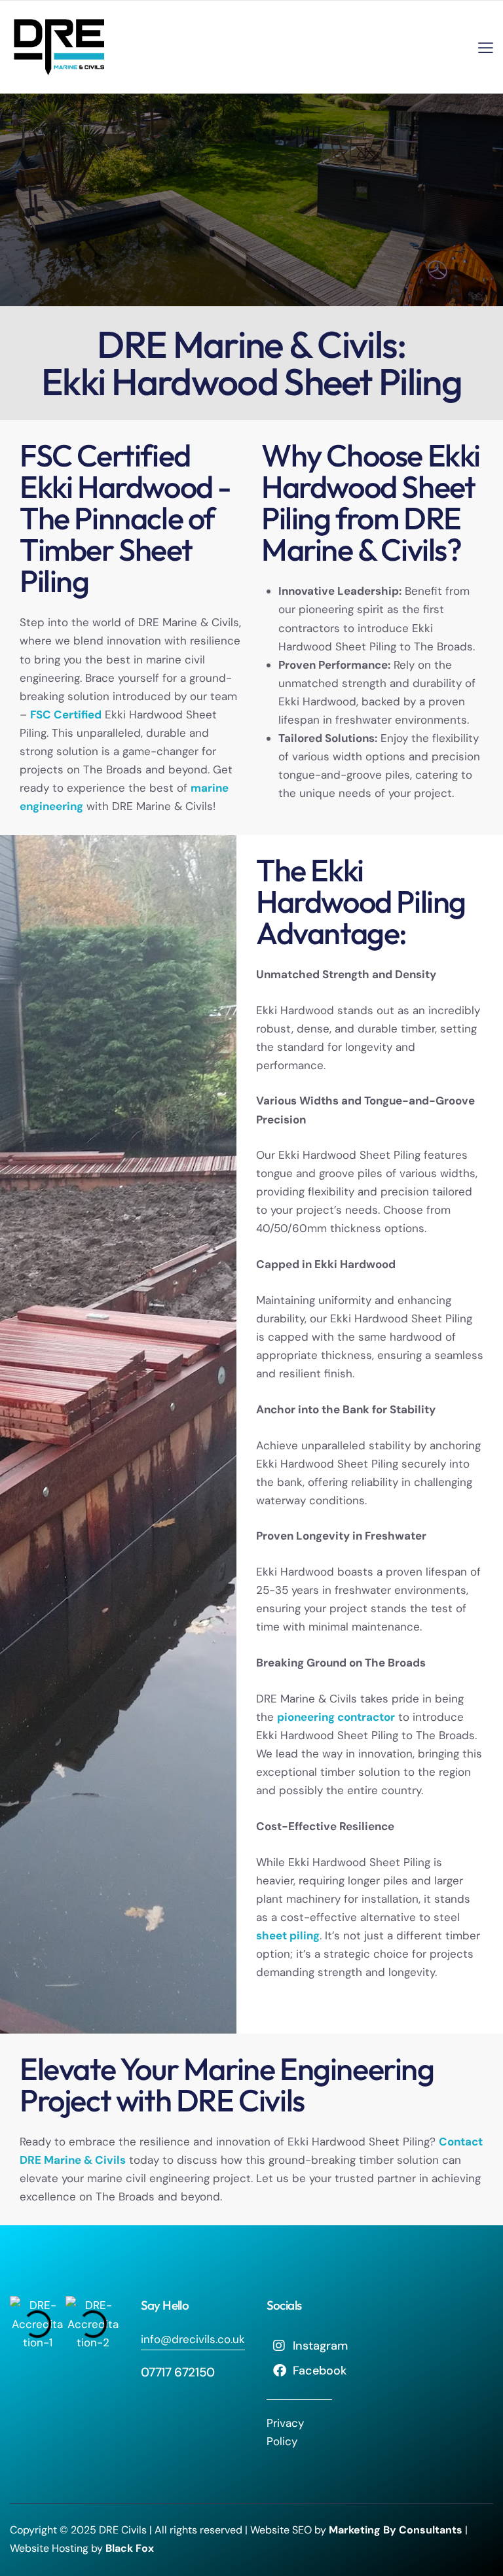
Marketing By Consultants (396, 2530)
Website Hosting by (83, 2548)
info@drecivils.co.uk (193, 2339)
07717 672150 (178, 2372)
